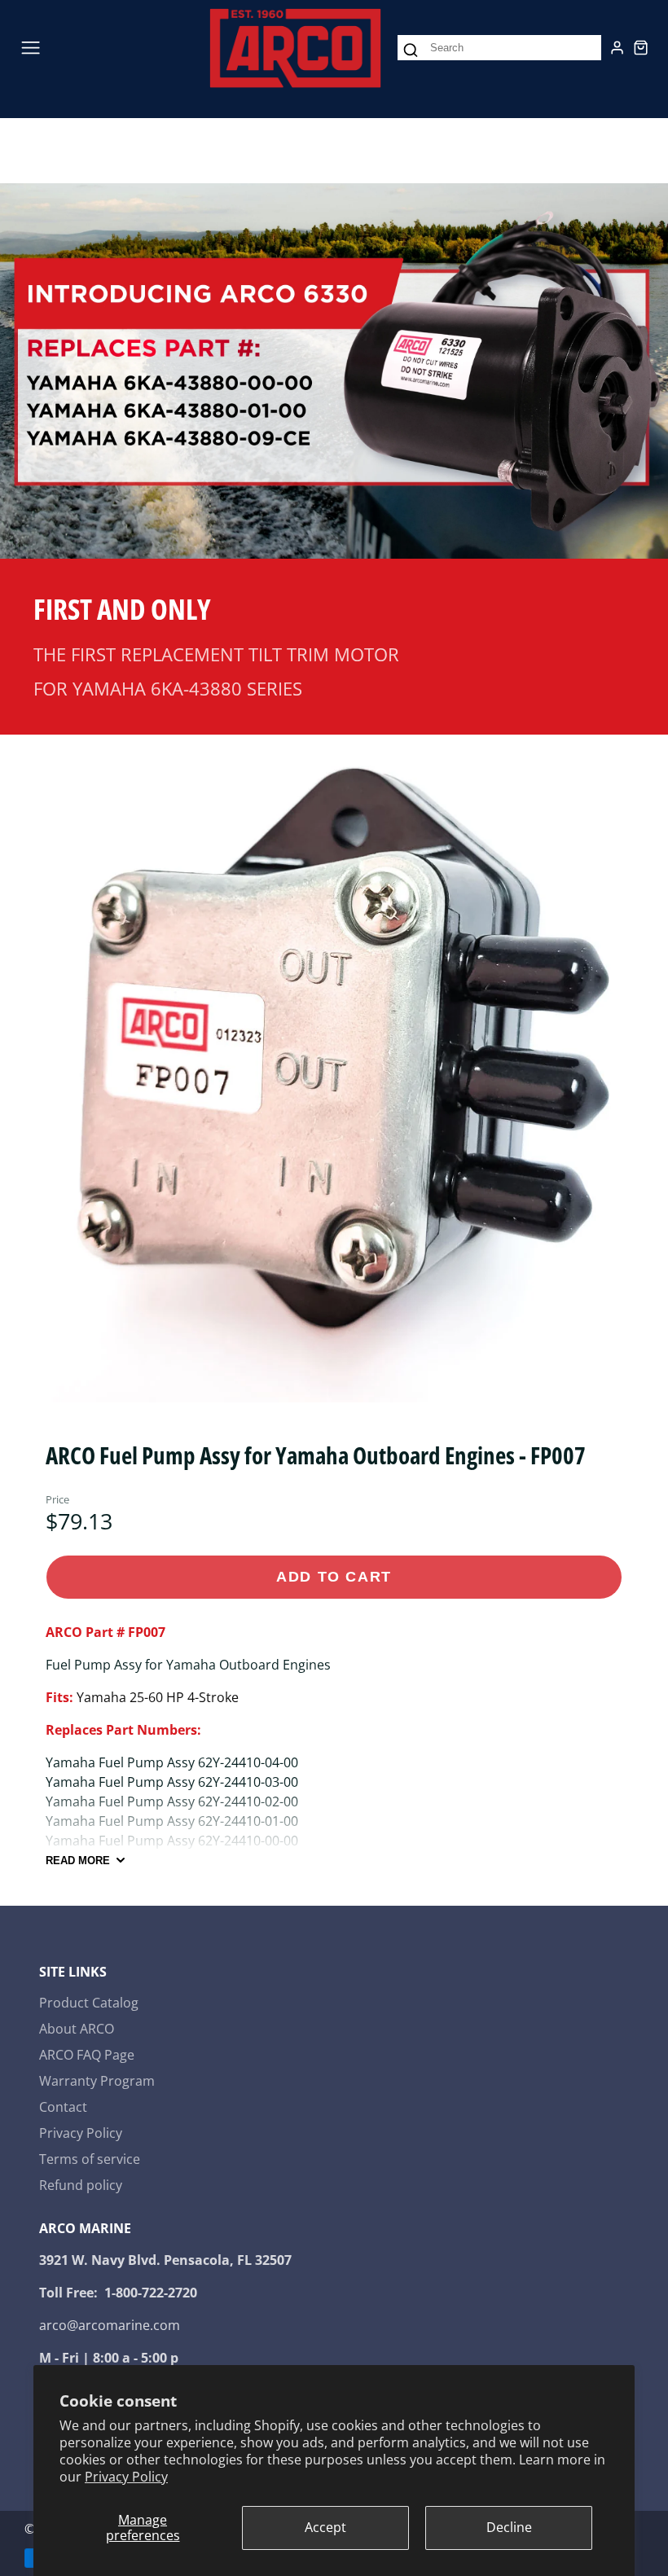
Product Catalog (89, 2003)
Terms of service (90, 2159)
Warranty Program (97, 2081)
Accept (325, 2527)
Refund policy (81, 2185)
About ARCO (77, 2029)
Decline (509, 2527)
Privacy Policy (126, 2477)
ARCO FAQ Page (87, 2055)
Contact (63, 2107)
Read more (78, 1861)
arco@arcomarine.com (110, 2325)
